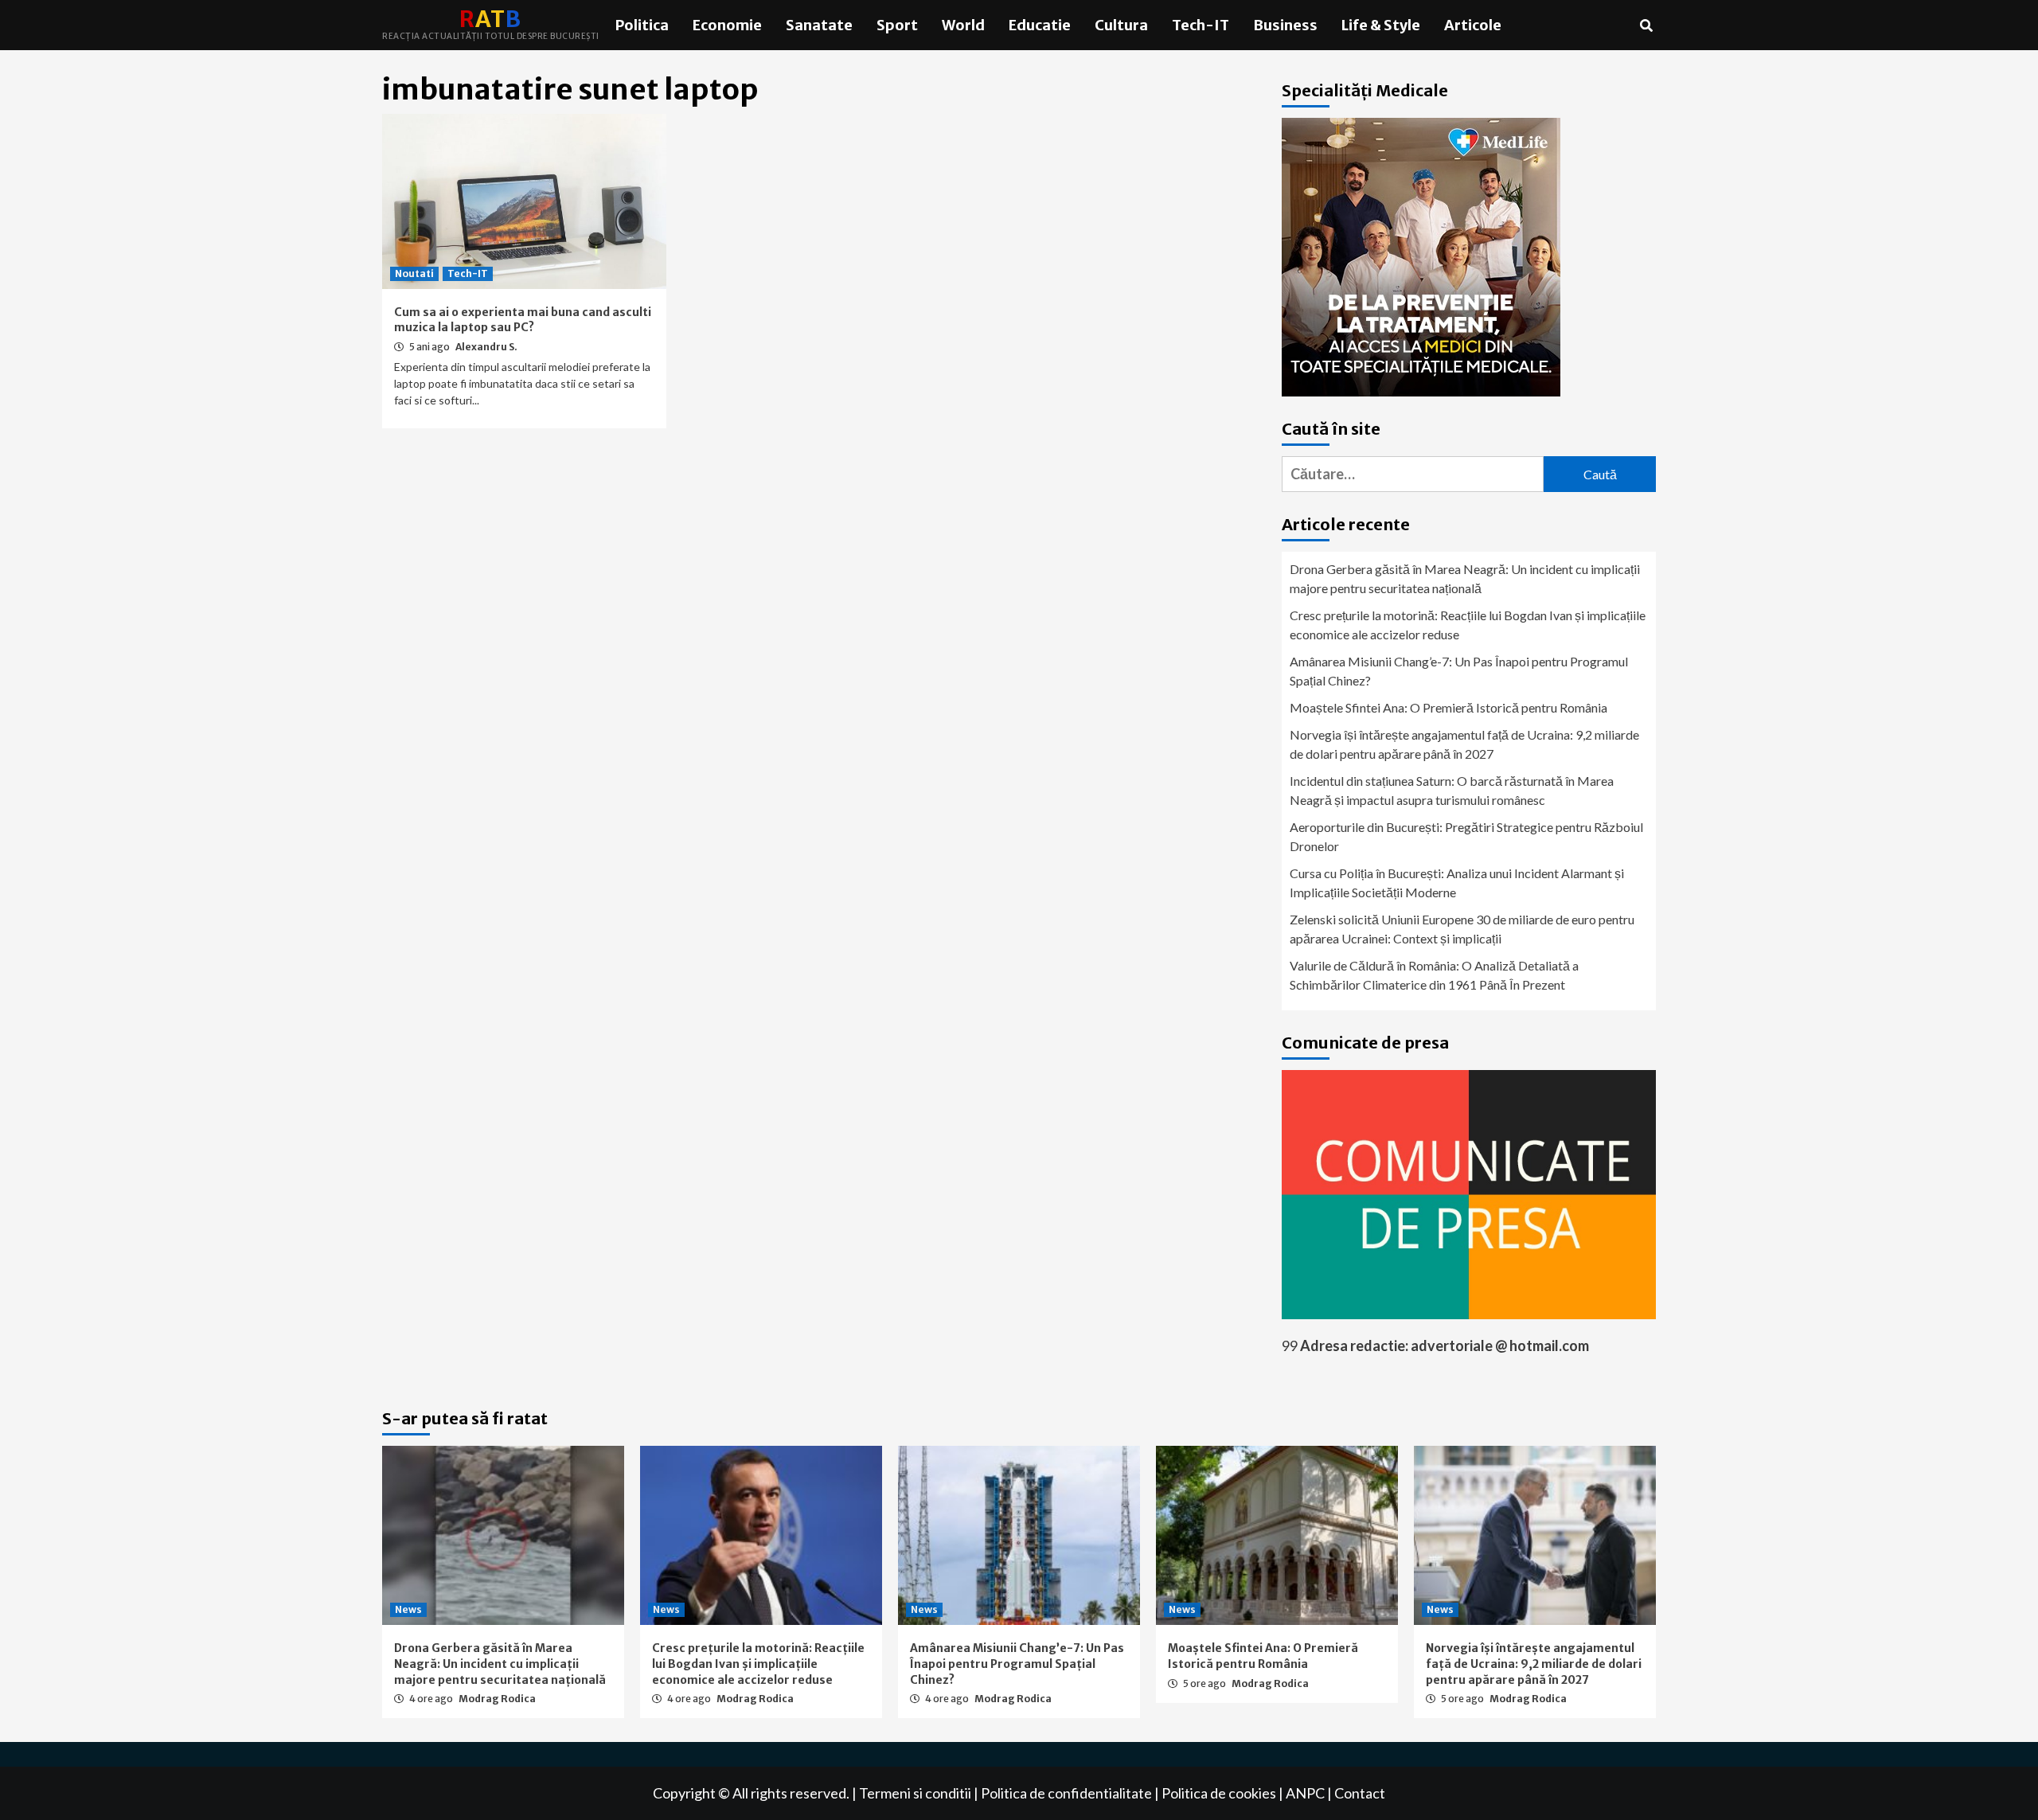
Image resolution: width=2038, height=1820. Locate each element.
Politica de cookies (1219, 1793)
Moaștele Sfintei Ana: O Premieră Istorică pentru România (1448, 707)
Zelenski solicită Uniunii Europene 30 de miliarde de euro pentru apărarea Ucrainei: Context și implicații (1462, 929)
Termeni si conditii (915, 1793)
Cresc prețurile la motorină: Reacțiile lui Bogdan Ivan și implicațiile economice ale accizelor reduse (1468, 625)
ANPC (1305, 1793)
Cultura (1121, 25)
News (408, 1609)
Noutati (414, 273)
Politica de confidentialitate (1066, 1793)
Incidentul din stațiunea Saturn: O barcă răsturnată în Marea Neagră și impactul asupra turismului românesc (1452, 790)
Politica (642, 25)
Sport (897, 25)
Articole (1473, 25)
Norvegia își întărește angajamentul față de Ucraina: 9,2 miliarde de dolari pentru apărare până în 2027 (1464, 744)
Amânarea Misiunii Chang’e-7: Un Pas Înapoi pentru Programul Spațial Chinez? (1459, 671)
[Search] (1646, 25)
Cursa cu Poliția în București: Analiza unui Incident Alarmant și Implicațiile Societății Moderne (1457, 883)
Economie (727, 25)
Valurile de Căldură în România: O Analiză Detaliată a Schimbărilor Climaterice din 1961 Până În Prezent (1434, 975)
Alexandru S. (486, 347)
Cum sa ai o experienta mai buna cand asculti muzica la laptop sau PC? (523, 320)
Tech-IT (1201, 25)
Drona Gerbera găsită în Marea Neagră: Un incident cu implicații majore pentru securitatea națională (1465, 578)
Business (1285, 25)
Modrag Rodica (497, 1699)
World (963, 25)
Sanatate (819, 25)
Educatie (1040, 25)
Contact (1360, 1793)
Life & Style (1381, 25)
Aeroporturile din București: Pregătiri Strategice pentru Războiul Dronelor (1466, 836)
